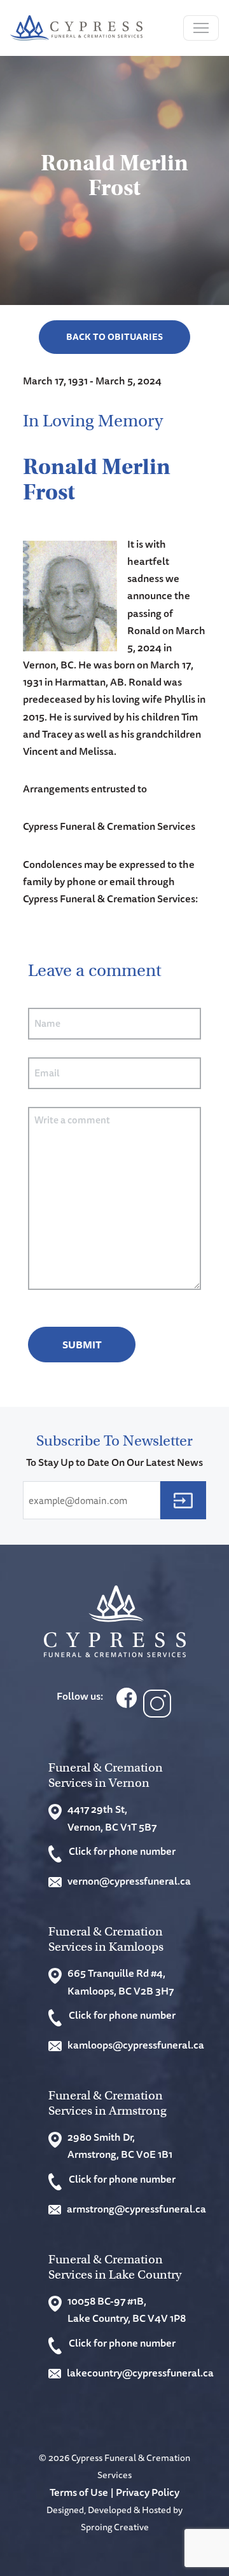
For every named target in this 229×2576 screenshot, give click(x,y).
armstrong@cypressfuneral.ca (136, 2209)
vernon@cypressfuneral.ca (129, 1881)
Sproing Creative (115, 2527)
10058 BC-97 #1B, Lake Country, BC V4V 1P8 (127, 2309)
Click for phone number (122, 1851)
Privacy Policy (148, 2492)
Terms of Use (79, 2492)
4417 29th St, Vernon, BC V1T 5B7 (112, 1818)
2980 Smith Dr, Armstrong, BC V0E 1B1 (120, 2146)
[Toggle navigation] (201, 28)
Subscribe (183, 1500)
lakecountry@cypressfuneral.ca (136, 2373)
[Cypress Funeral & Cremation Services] (114, 1621)
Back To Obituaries (114, 337)
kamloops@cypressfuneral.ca (136, 2045)
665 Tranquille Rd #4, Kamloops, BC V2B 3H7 (121, 1982)
